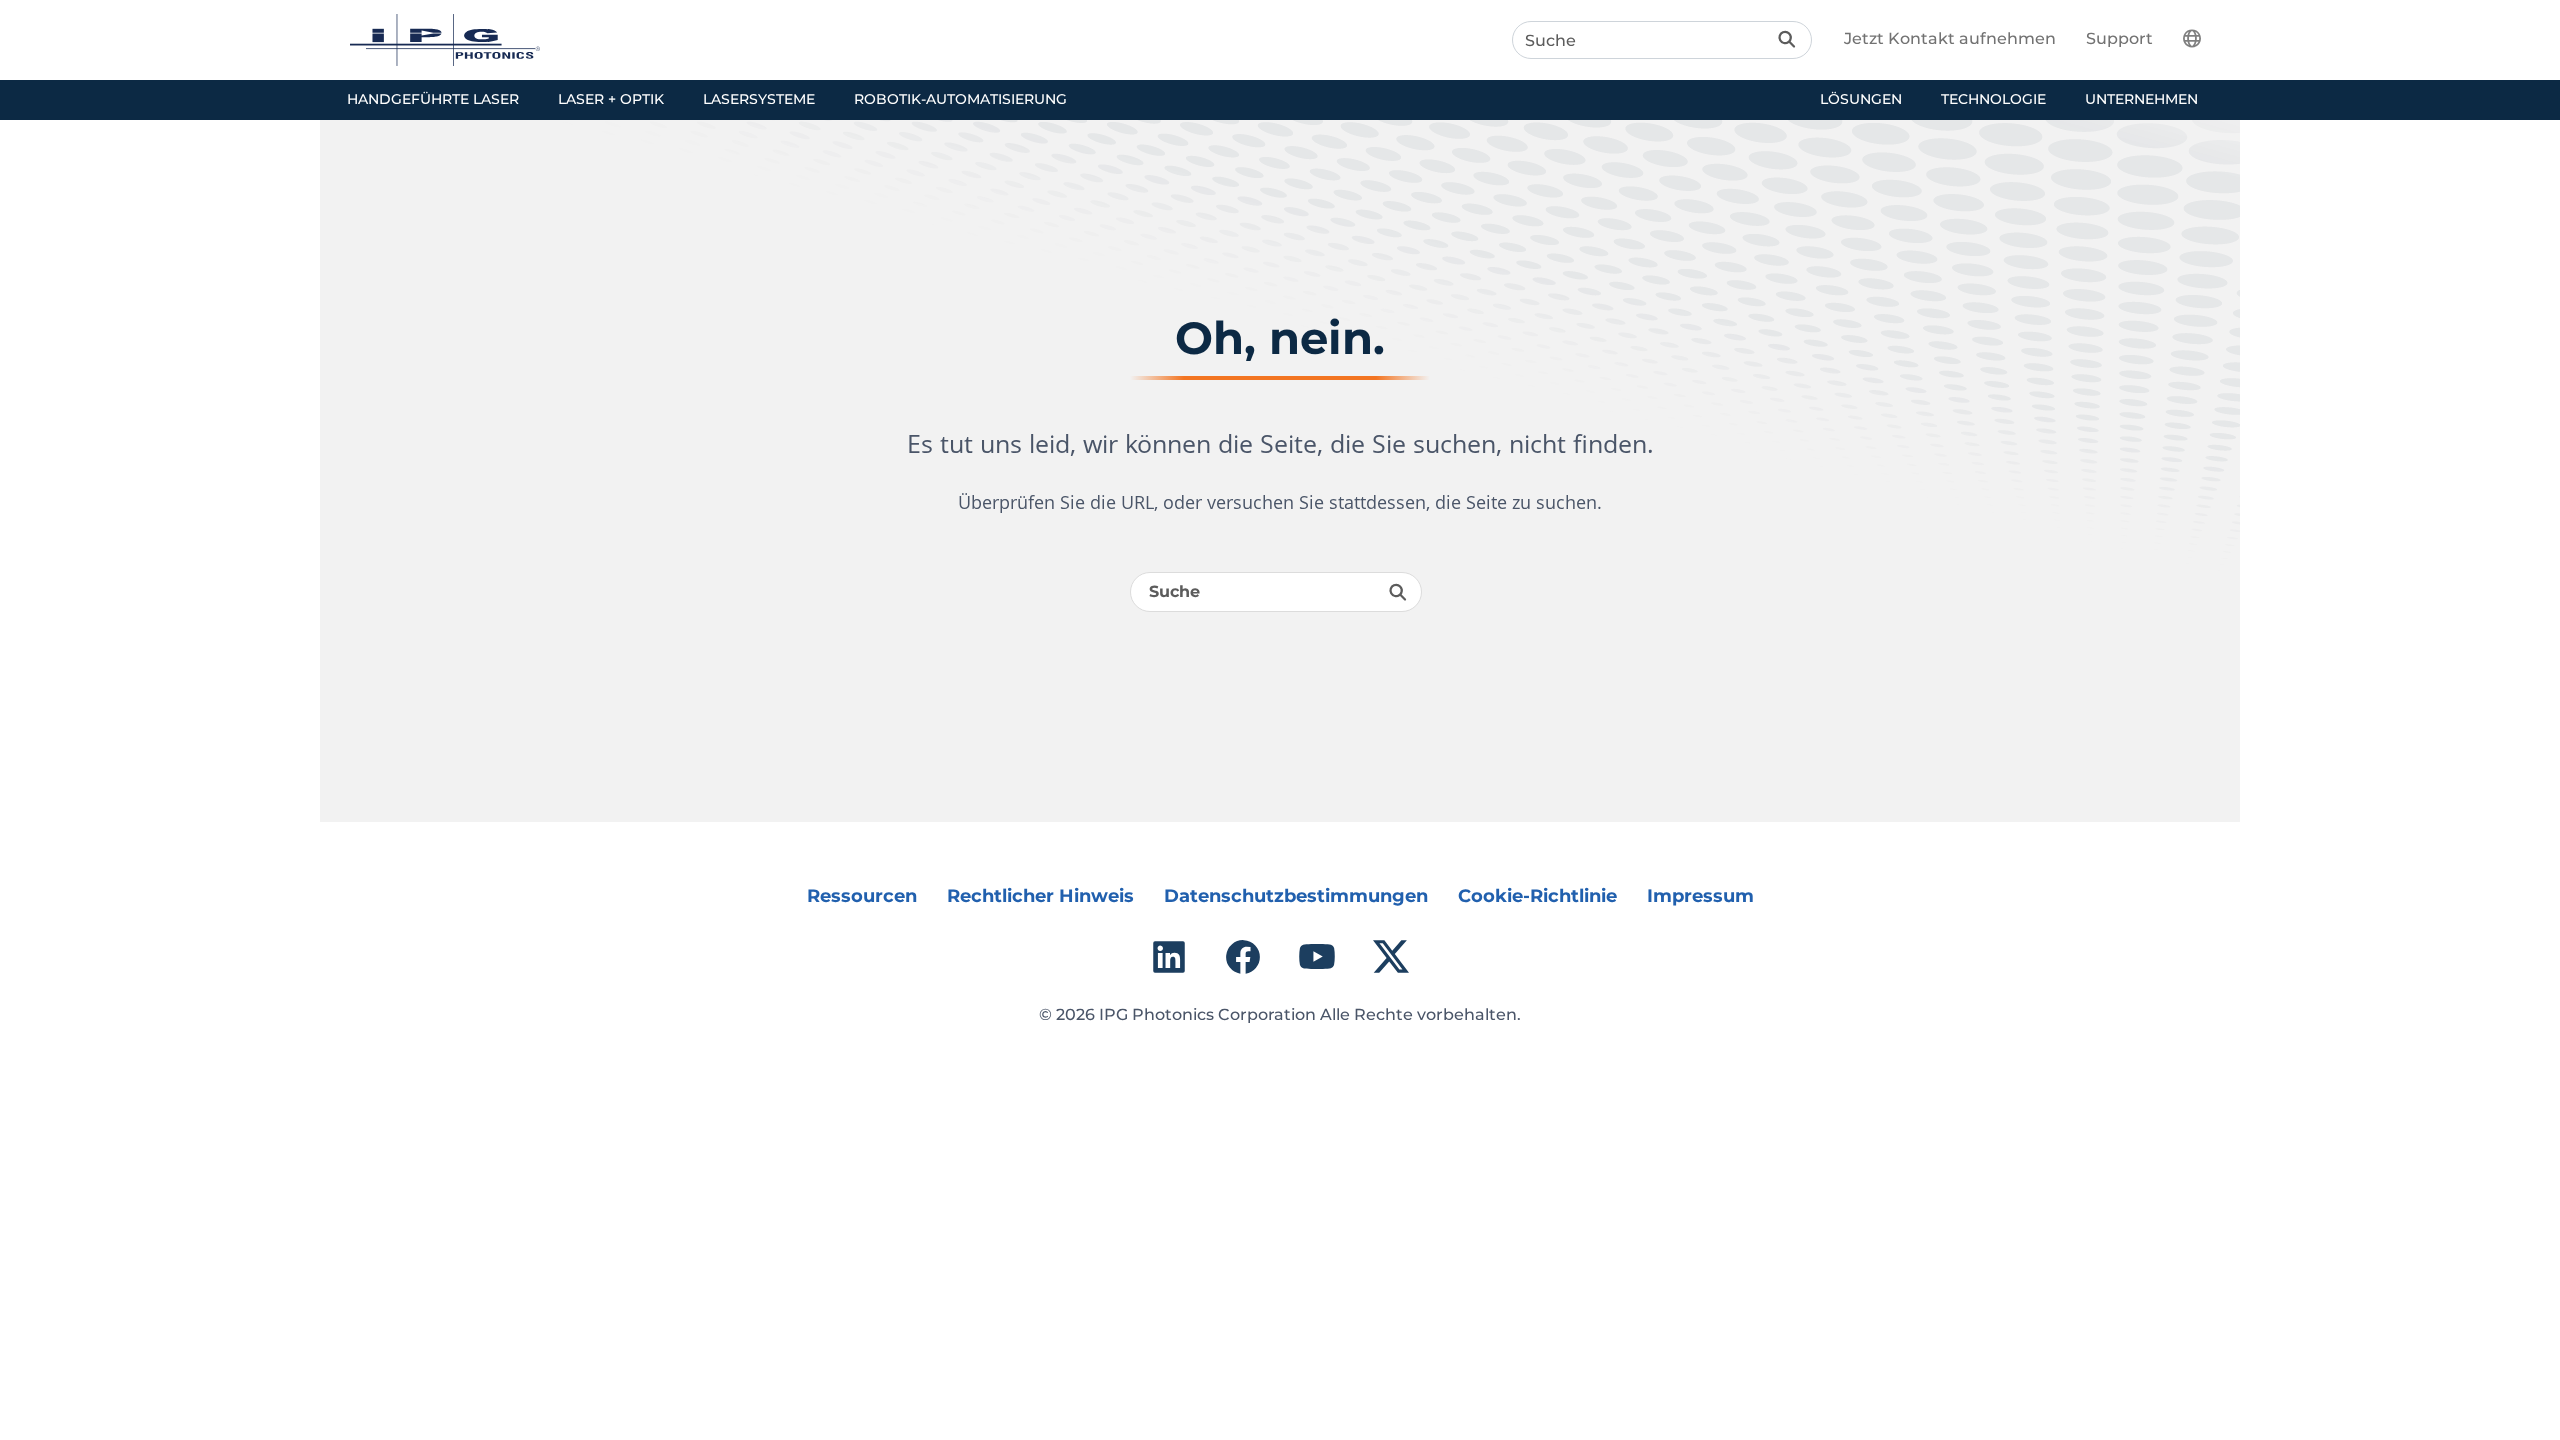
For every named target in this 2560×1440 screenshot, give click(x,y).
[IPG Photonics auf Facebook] (1243, 957)
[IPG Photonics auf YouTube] (1317, 957)
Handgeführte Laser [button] (433, 99)
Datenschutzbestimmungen (1296, 896)
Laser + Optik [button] (611, 99)
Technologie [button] (1993, 99)
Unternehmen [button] (2141, 99)
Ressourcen (862, 896)
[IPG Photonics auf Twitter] (1391, 957)
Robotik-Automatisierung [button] (960, 99)
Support (2119, 38)
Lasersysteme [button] (759, 99)
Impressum (1700, 896)
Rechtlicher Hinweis (1040, 896)
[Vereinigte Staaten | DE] (2204, 38)
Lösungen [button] (1861, 99)
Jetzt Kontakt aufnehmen (1950, 38)
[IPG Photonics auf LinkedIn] (1169, 957)
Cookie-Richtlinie (1537, 896)
